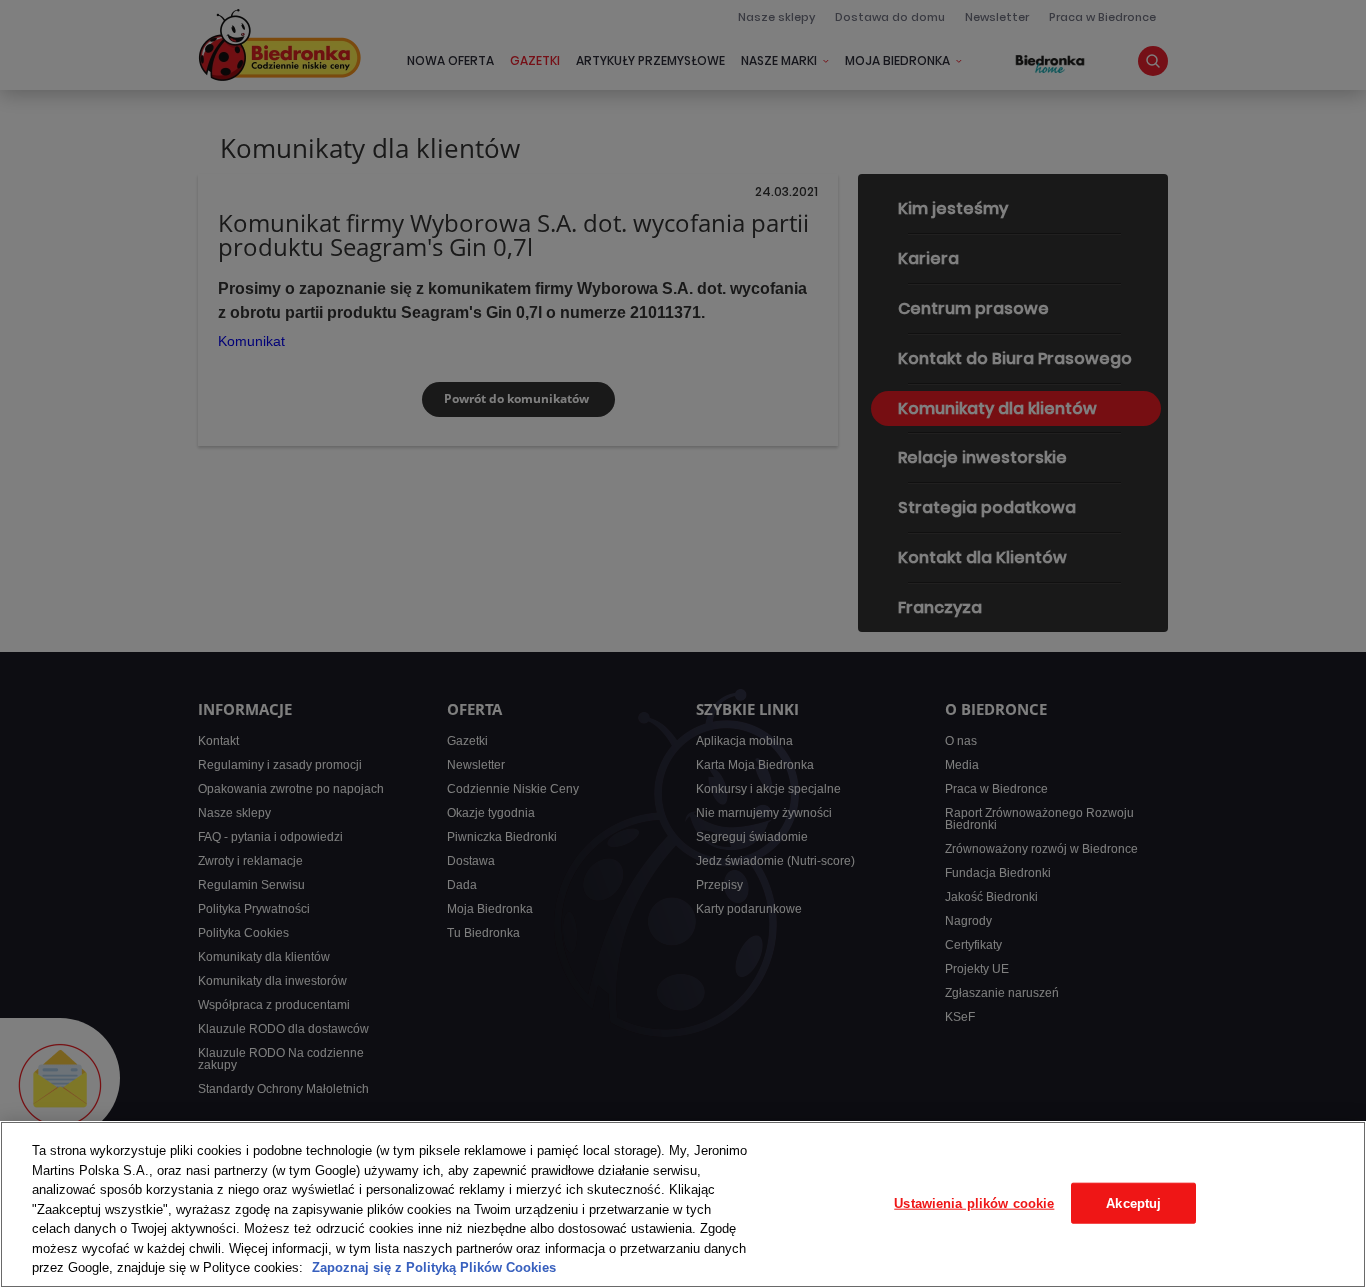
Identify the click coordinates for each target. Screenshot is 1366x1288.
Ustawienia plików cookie (974, 1202)
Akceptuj (1133, 1202)
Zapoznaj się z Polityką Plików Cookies (434, 1267)
